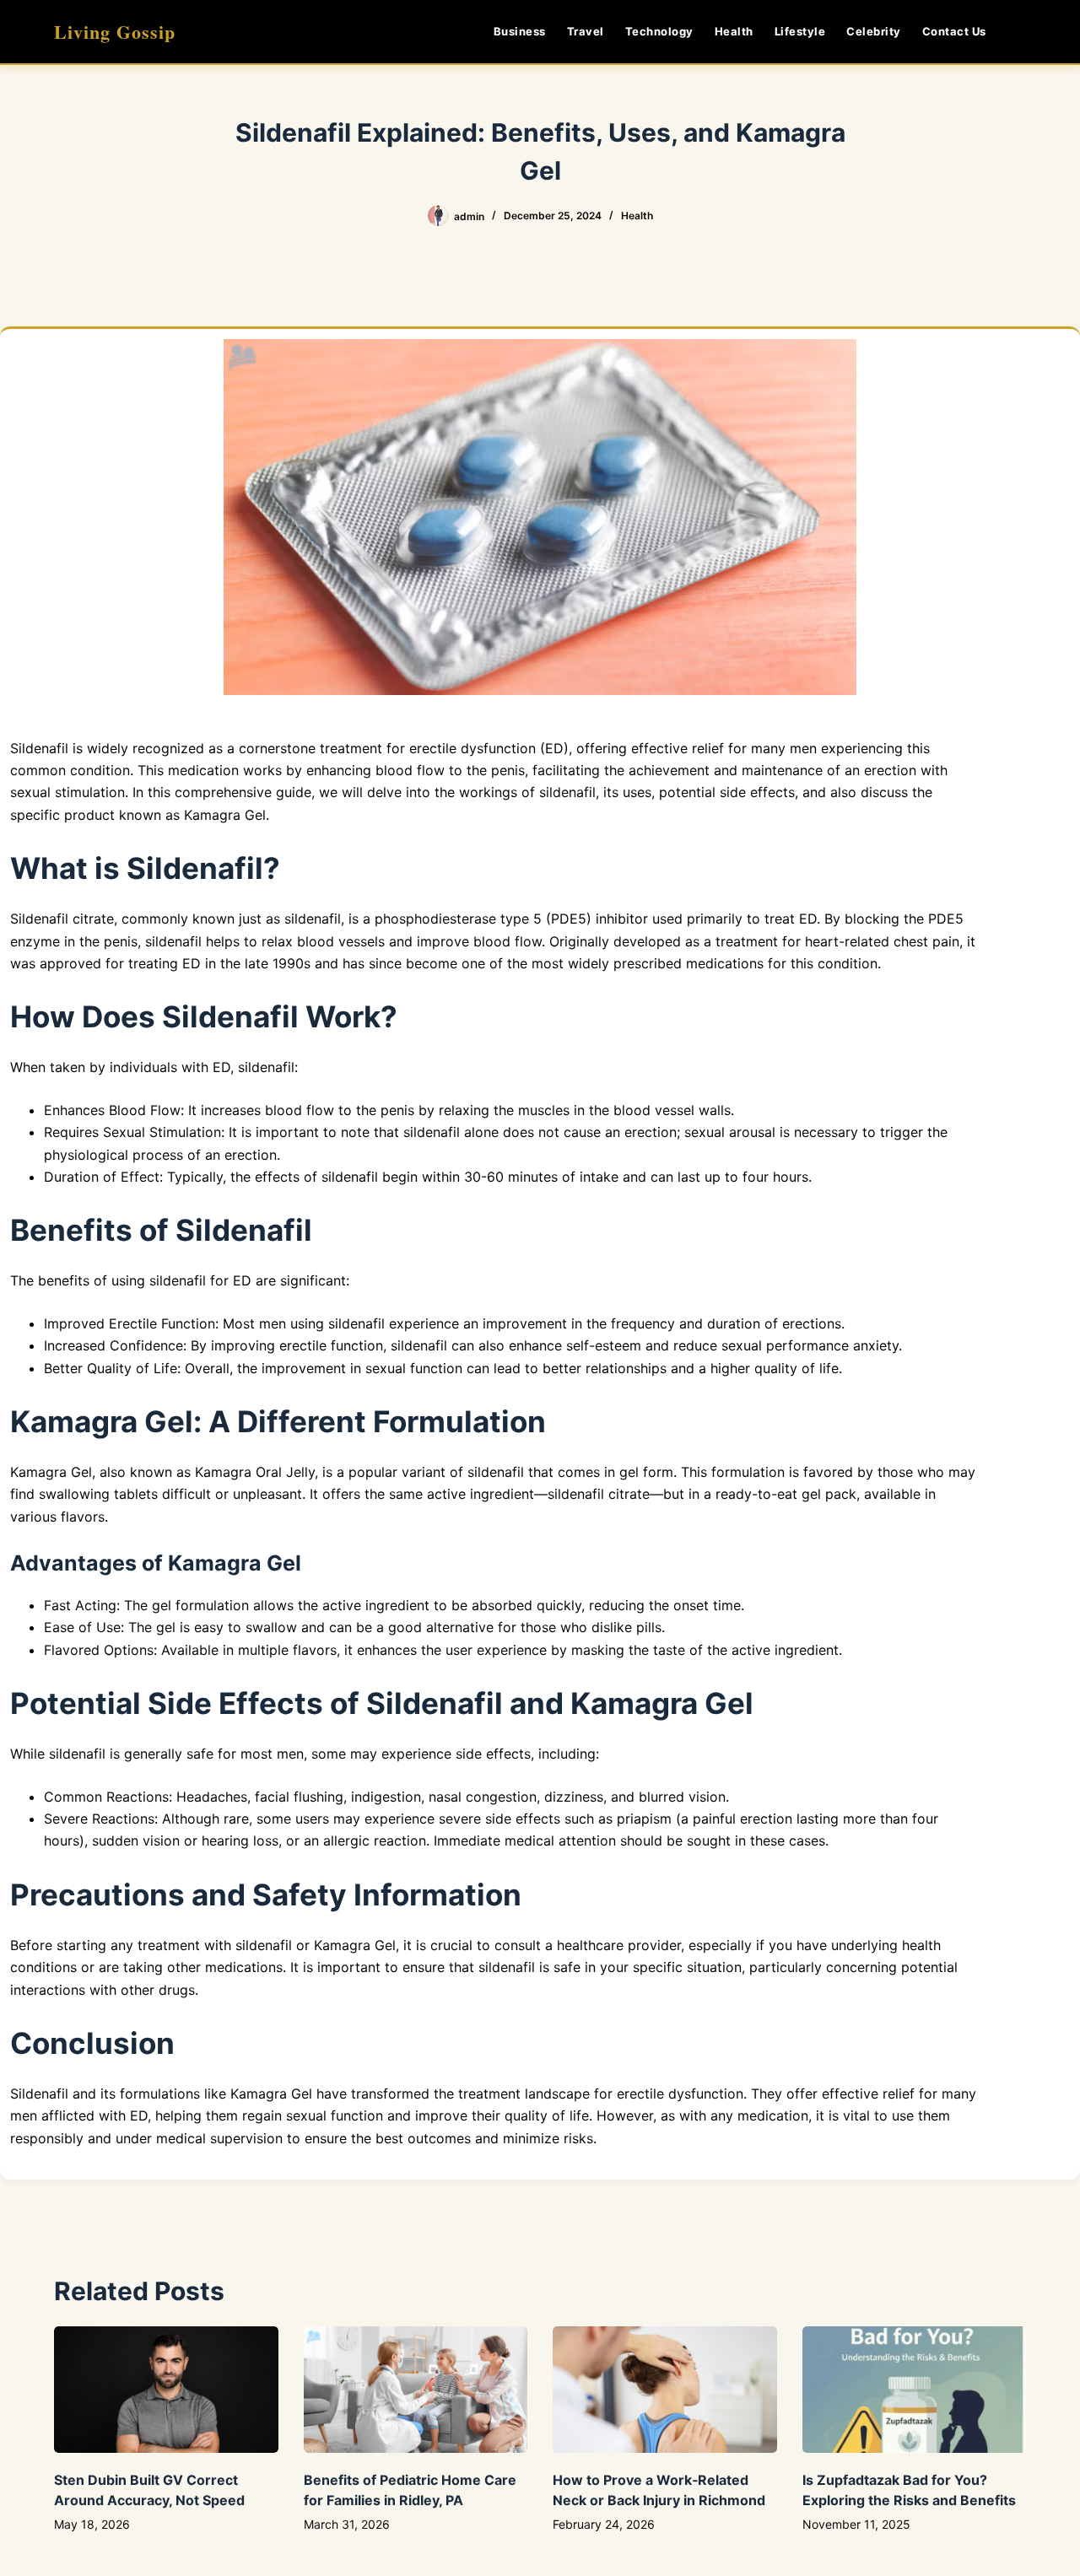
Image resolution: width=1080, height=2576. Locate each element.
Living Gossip (115, 32)
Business (520, 31)
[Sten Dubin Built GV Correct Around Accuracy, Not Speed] (166, 2389)
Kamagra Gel (225, 815)
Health (734, 31)
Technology (659, 31)
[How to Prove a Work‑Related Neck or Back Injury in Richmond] (665, 2389)
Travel (586, 31)
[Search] (1020, 32)
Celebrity (874, 31)
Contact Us (954, 31)
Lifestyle (800, 31)
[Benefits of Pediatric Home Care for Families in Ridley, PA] (416, 2389)
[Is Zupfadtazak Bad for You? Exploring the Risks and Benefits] (915, 2389)
